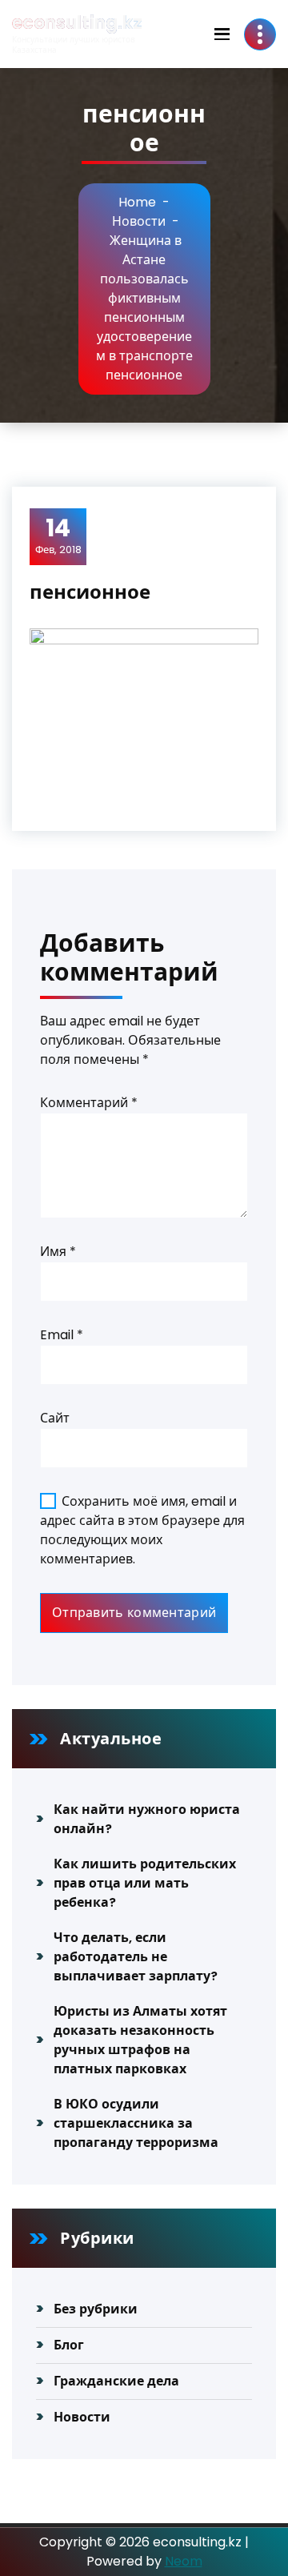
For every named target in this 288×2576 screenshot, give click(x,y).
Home (137, 202)
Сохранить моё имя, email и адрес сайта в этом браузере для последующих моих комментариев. (142, 1530)
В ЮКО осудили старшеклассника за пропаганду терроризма (136, 2123)
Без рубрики (96, 2309)
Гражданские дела (116, 2381)
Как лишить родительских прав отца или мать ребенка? (145, 1883)
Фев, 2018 (58, 536)
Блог (69, 2345)
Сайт (55, 1418)
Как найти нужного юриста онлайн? (147, 1819)
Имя (58, 1252)
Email (62, 1335)
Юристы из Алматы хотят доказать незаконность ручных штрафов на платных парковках (140, 2040)
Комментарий (89, 1103)
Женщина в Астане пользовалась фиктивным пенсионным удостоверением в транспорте (144, 298)
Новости (139, 221)
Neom (184, 2561)
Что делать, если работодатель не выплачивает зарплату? (136, 1957)
